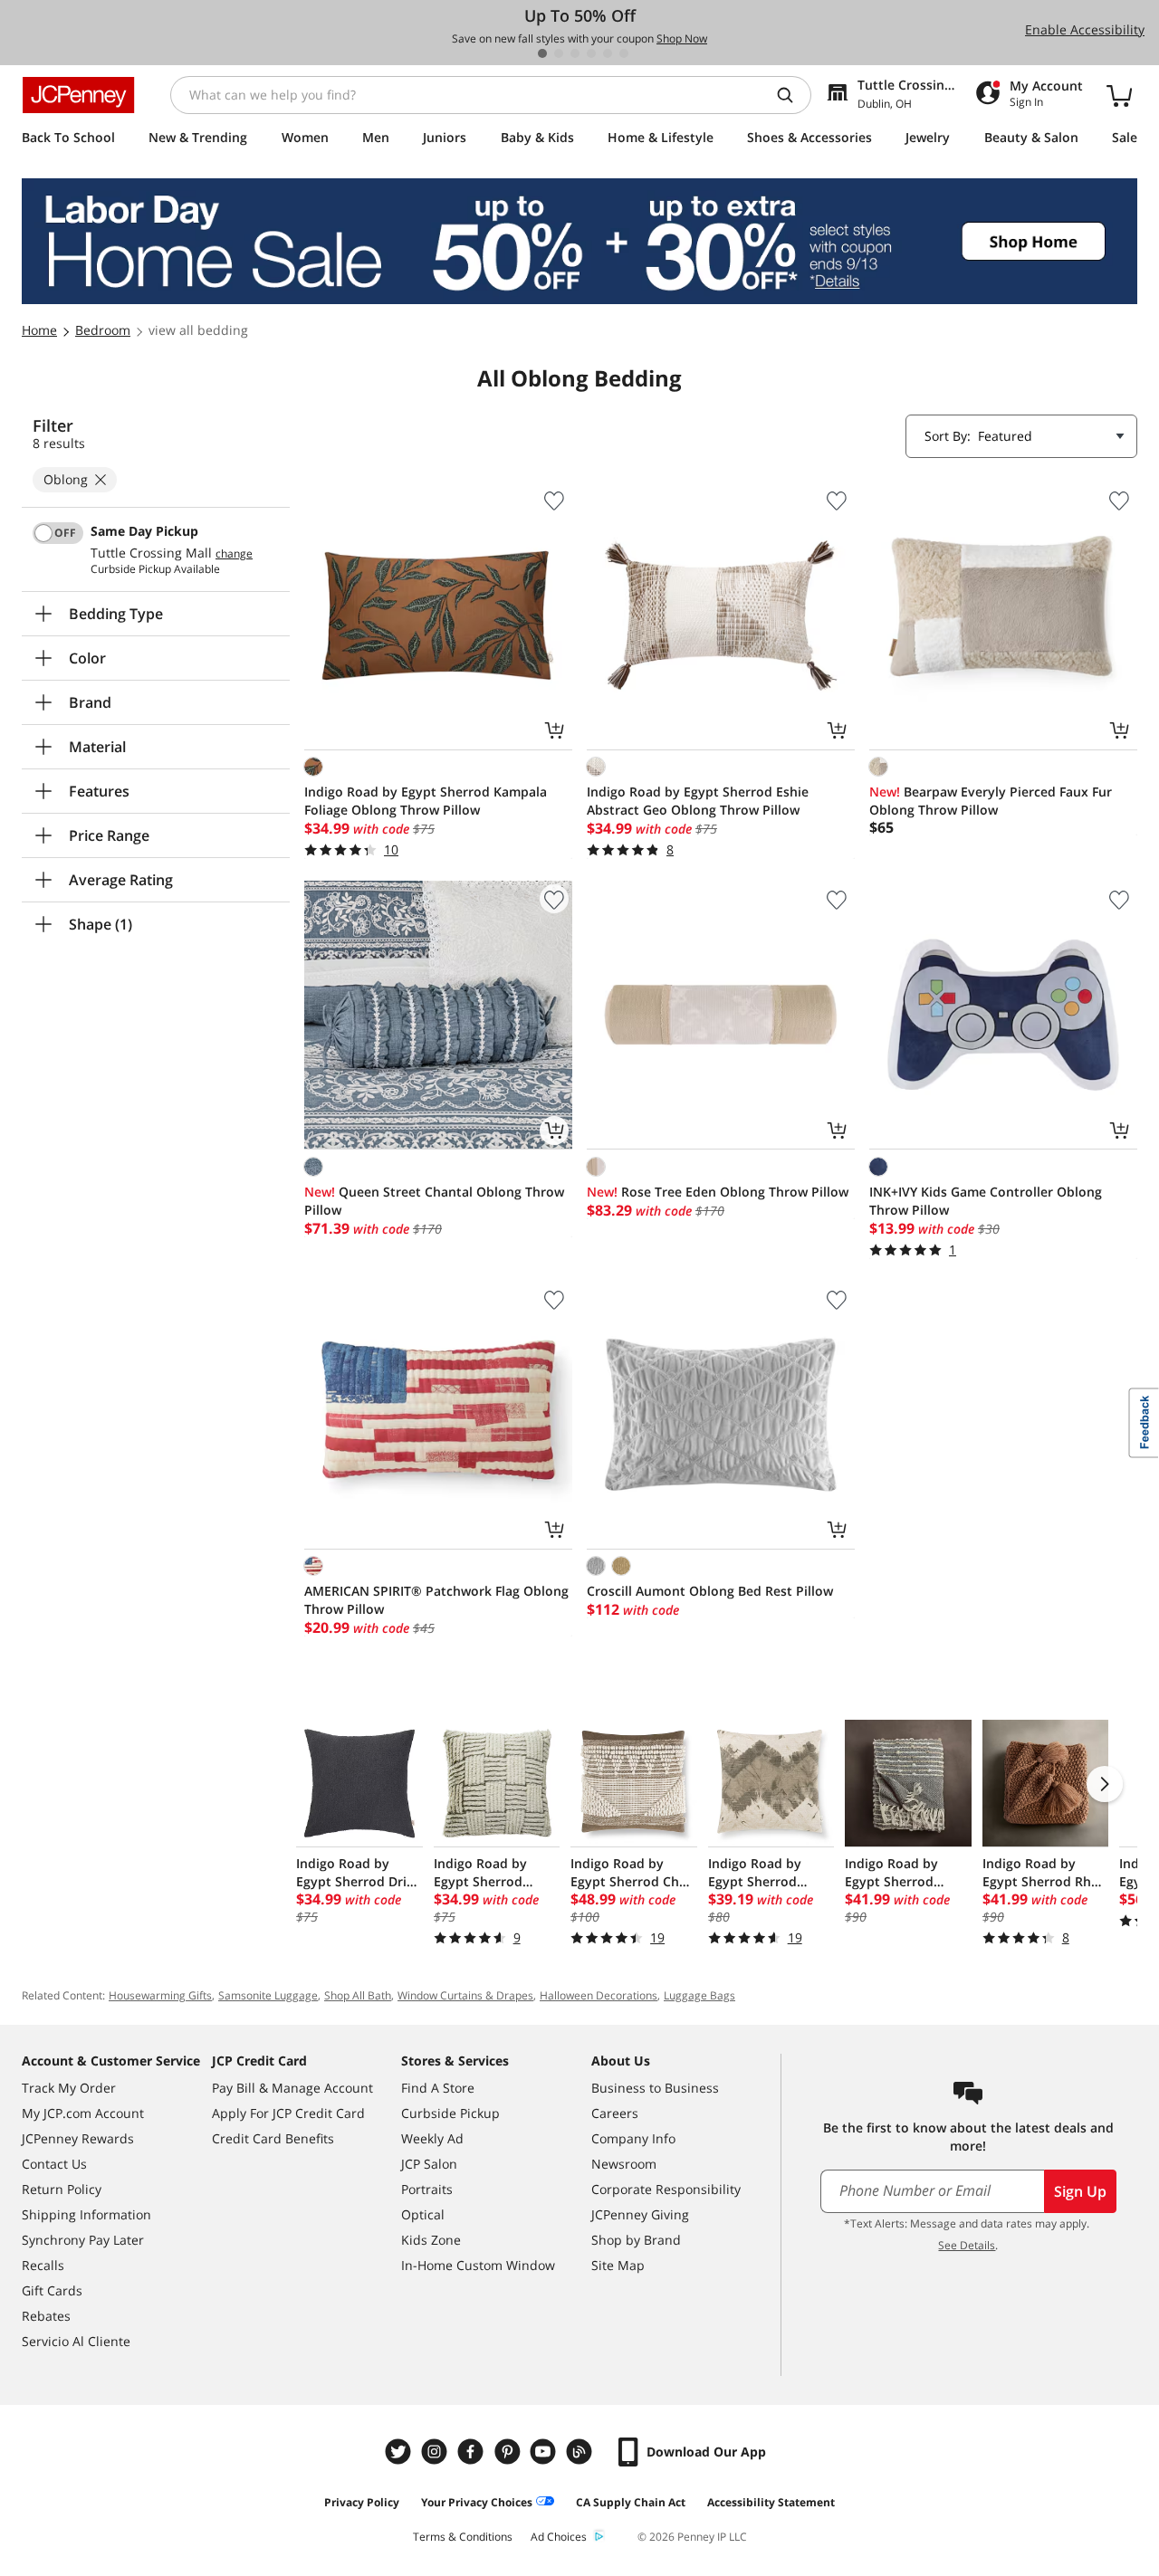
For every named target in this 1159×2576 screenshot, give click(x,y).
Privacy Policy (362, 2502)
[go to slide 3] (575, 53)
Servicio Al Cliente (76, 2341)
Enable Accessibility (1085, 29)
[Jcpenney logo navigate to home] (78, 95)
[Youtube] (545, 2452)
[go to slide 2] (559, 53)
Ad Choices (559, 2537)
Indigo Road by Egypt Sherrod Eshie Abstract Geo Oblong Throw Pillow (698, 801)
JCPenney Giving (640, 2214)
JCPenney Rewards (78, 2138)
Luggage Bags (699, 1995)
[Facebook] (473, 2452)
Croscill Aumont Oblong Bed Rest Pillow (710, 1591)
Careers (615, 2113)
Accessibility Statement (771, 2502)
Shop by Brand (636, 2240)
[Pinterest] (509, 2452)
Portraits (427, 2189)
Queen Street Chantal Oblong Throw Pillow (434, 1201)
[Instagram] (436, 2452)
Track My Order (69, 2088)
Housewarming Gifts (160, 1995)
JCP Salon (429, 2164)
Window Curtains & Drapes (465, 1995)
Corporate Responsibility (666, 2189)
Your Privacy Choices (477, 2502)
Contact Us (54, 2164)
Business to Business (655, 2088)
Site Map (618, 2265)
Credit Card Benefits (273, 2138)
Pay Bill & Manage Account (292, 2088)
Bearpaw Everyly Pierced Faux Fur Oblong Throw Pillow (991, 801)
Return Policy (62, 2189)
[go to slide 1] (542, 53)
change (234, 554)
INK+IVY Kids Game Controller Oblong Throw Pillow (986, 1201)
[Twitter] (400, 2452)
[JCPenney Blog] (581, 2452)
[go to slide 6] (624, 53)
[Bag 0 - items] (1119, 95)
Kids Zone (431, 2240)
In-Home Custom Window (478, 2265)
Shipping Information (86, 2214)
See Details (967, 2245)
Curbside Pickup (450, 2113)
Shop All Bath (358, 1995)
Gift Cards (52, 2290)
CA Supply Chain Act (631, 2502)
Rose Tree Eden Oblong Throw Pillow (718, 1192)
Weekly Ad (432, 2138)
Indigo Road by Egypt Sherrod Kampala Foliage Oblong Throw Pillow (426, 801)
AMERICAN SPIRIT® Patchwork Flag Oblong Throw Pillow (436, 1600)
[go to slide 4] (591, 53)
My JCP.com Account (83, 2113)
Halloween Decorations (599, 1995)
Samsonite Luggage (268, 1995)
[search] (792, 95)
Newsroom (624, 2164)
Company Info (633, 2138)
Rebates (46, 2316)
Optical (423, 2214)
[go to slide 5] (608, 53)
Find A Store (438, 2088)
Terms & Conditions (463, 2537)
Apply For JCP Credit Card (288, 2113)
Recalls (43, 2265)
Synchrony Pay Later (83, 2240)
